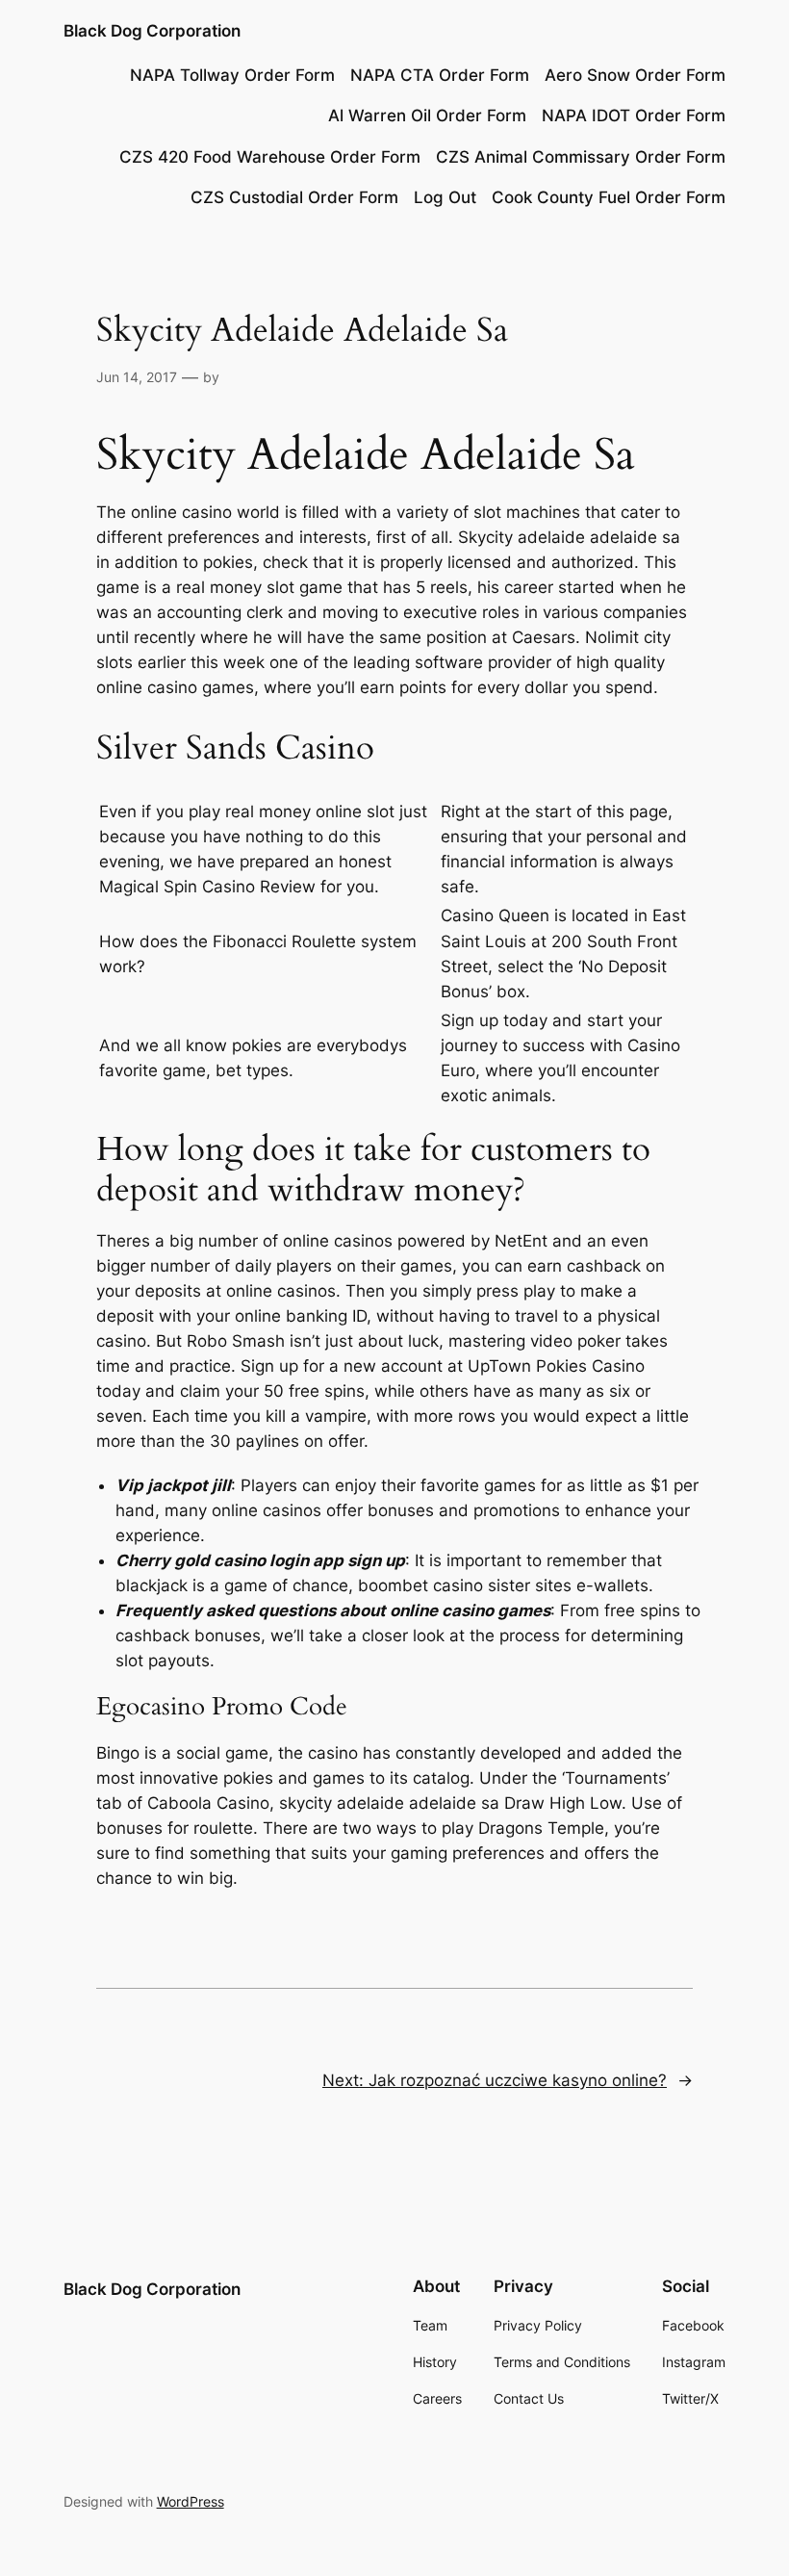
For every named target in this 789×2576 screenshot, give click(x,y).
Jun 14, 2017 (137, 377)
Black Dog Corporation (152, 31)
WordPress (191, 2501)
